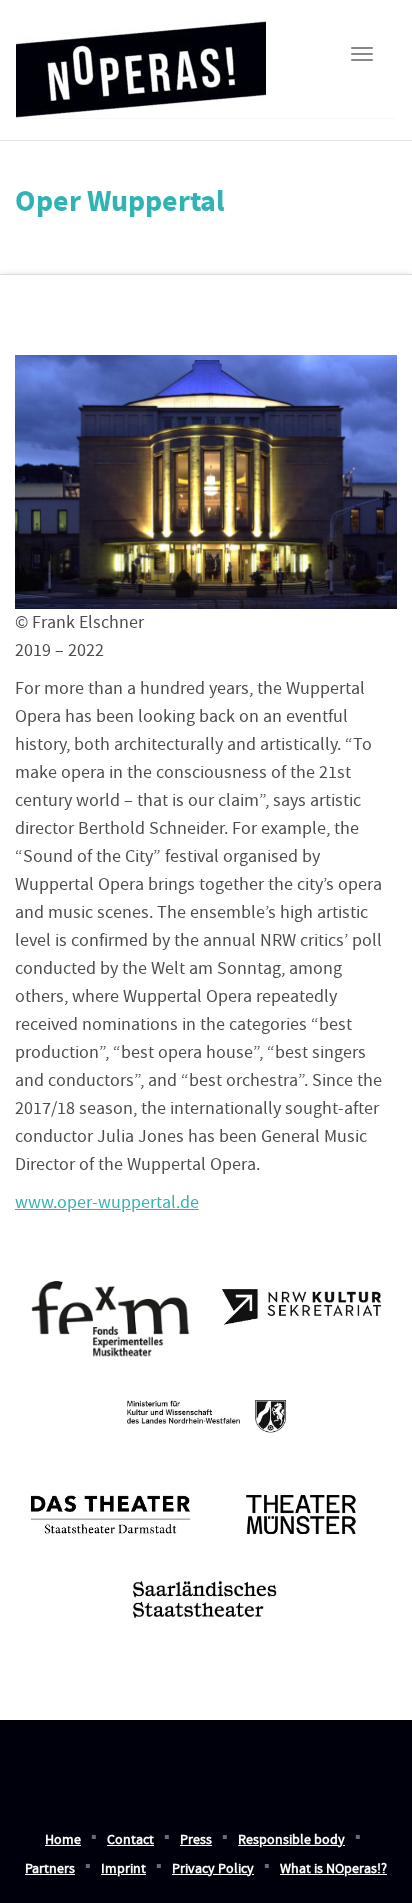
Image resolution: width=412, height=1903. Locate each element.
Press (196, 1840)
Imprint (123, 1869)
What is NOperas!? (333, 1869)
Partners (50, 1869)
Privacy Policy (213, 1869)
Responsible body (291, 1840)
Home (63, 1840)
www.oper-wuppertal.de (107, 1203)
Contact (130, 1840)
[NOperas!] (141, 63)
